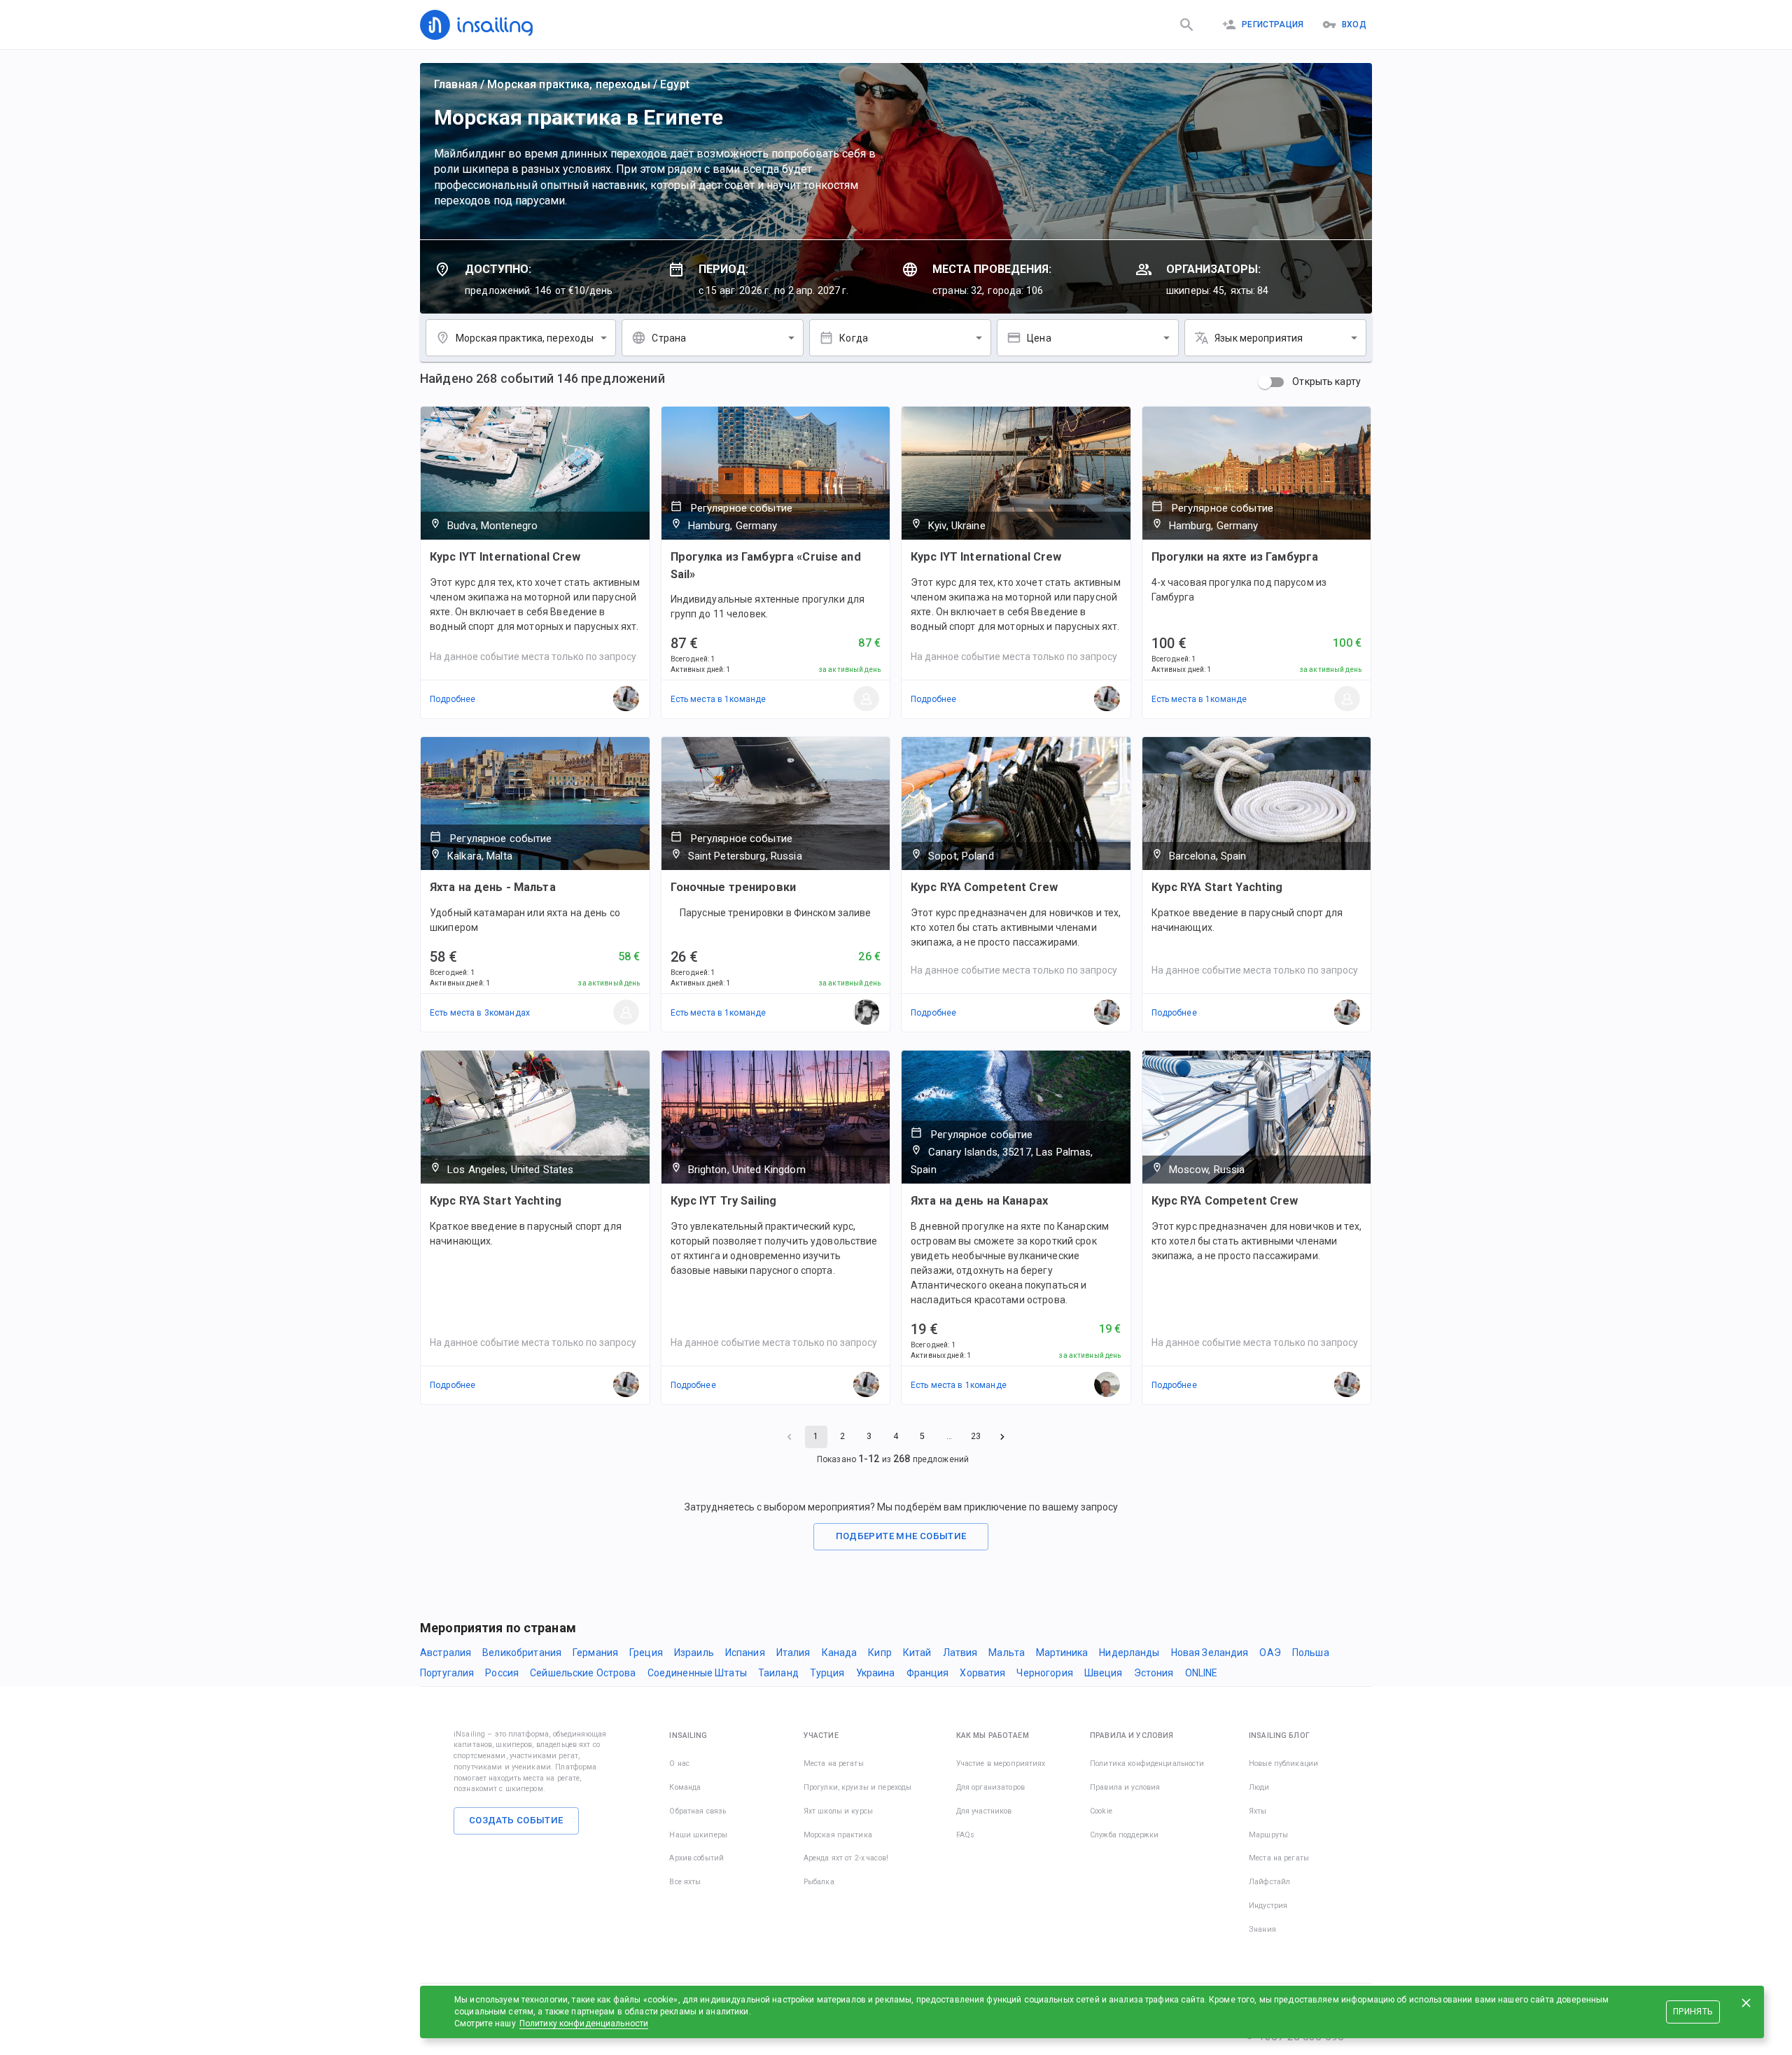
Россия (502, 1673)
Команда (685, 1787)
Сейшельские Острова (583, 1673)
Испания (745, 1653)
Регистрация (1273, 24)
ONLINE (1202, 1673)
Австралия (446, 1653)
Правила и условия (1125, 1787)
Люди (1259, 1787)
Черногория (1044, 1673)
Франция (928, 1673)
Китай (917, 1653)
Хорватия (982, 1673)
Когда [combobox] (854, 337)
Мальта (1007, 1653)
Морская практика (838, 1835)
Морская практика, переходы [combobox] (525, 337)
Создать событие (516, 1820)
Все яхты (685, 1882)
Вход (1354, 24)
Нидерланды (1129, 1653)
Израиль (694, 1653)
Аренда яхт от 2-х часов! (846, 1858)
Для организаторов (990, 1787)
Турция (827, 1673)
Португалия (447, 1673)
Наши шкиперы (698, 1835)
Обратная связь (698, 1811)
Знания (1262, 1929)
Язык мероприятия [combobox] (1259, 337)
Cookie (1101, 1811)
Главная (456, 84)
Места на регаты (834, 1763)
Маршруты (1268, 1835)
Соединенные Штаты (697, 1673)
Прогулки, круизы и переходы (858, 1787)
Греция (646, 1653)
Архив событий (696, 1858)
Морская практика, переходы (568, 84)
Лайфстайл (1269, 1882)
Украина (876, 1673)
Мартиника (1062, 1653)
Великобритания (522, 1653)
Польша (1311, 1653)
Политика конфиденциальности (1147, 1763)
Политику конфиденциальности (584, 2024)
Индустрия (1268, 1906)
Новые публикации (1283, 1763)
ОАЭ (1270, 1653)
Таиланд (778, 1673)
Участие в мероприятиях (1001, 1763)
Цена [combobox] (1039, 337)
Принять (1693, 2012)
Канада (840, 1653)
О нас (679, 1763)
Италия (793, 1653)
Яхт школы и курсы (838, 1811)
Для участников (984, 1811)
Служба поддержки (1124, 1835)
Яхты (1258, 1811)
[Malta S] (626, 1013)
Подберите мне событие (901, 1536)
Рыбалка (819, 1882)
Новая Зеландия (1210, 1653)
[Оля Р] (867, 1013)
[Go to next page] (1002, 1437)
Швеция (1104, 1673)
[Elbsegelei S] (867, 699)
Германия (595, 1653)
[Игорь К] (1107, 1385)
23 (976, 1436)
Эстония (1154, 1673)
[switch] (1265, 382)
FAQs (966, 1835)
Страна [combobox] (669, 337)
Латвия (960, 1653)
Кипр (880, 1653)
